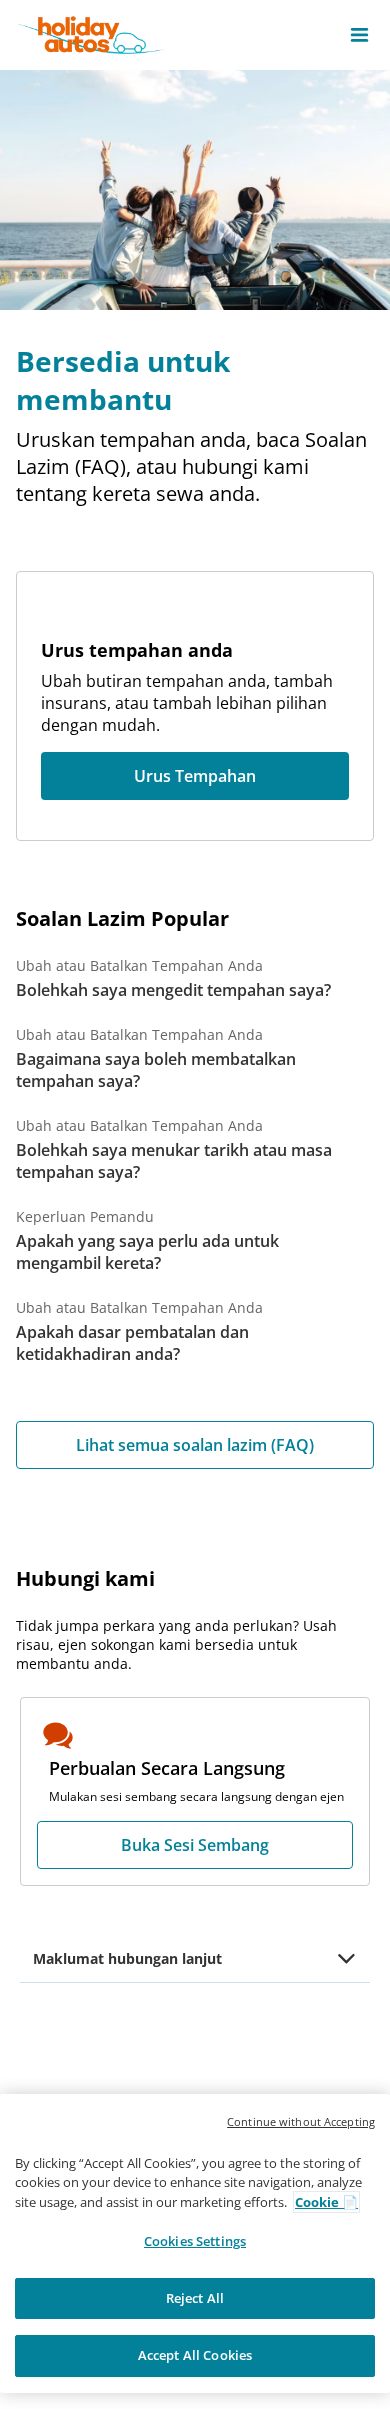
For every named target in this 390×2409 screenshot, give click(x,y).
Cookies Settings (195, 2241)
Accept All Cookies (195, 2355)
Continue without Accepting (301, 2121)
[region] (195, 2243)
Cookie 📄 (326, 2202)
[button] (359, 35)
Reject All (195, 2298)
